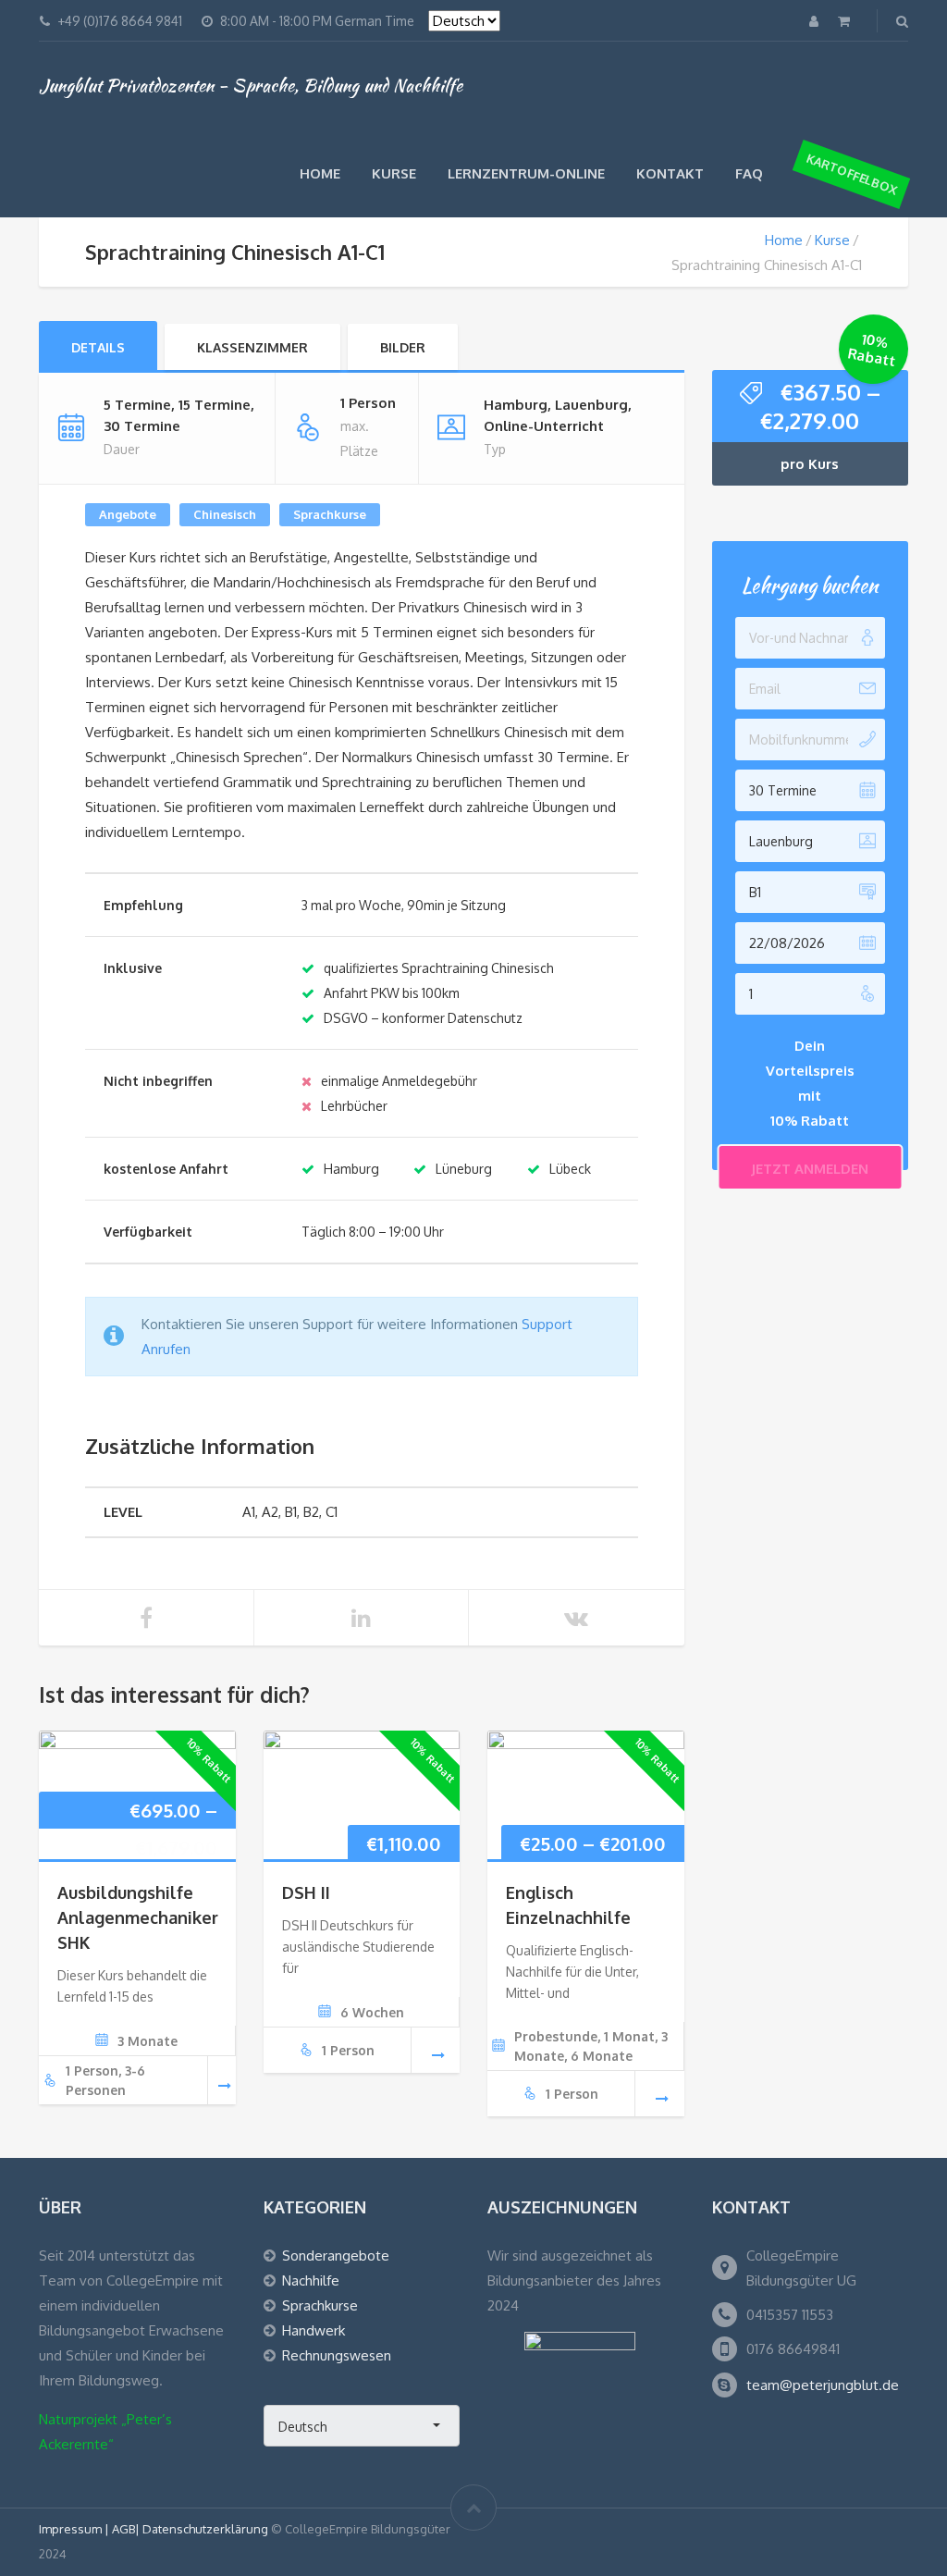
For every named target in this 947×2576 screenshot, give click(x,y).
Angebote (128, 514)
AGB (123, 2529)
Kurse (394, 173)
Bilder (403, 347)
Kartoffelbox (852, 174)
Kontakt (670, 173)
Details (98, 347)
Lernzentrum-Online (526, 173)
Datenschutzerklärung (205, 2529)
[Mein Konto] (816, 21)
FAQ (749, 173)
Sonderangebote (336, 2256)
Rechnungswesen (337, 2355)
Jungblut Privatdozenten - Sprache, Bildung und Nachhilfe (251, 85)
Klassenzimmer (252, 347)
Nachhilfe (311, 2280)
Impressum (72, 2529)
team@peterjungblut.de (823, 2385)
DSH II (306, 1892)
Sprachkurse (330, 514)
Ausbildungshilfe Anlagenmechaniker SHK (138, 1917)
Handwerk (314, 2330)
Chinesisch (225, 514)
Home (320, 173)
